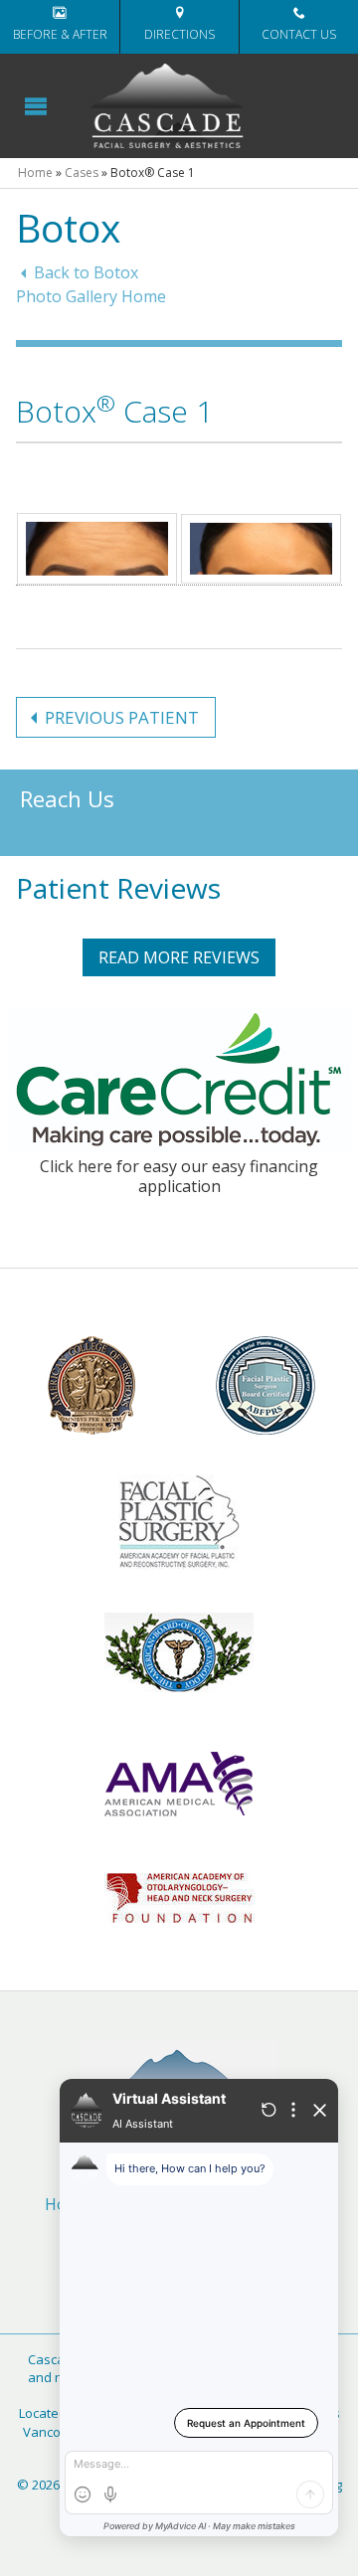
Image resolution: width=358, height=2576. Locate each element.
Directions (179, 34)
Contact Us (299, 34)
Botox (68, 227)
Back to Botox (86, 272)
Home (35, 172)
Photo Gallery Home (91, 296)
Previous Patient (122, 717)
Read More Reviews (179, 957)
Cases (82, 172)
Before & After (60, 34)
